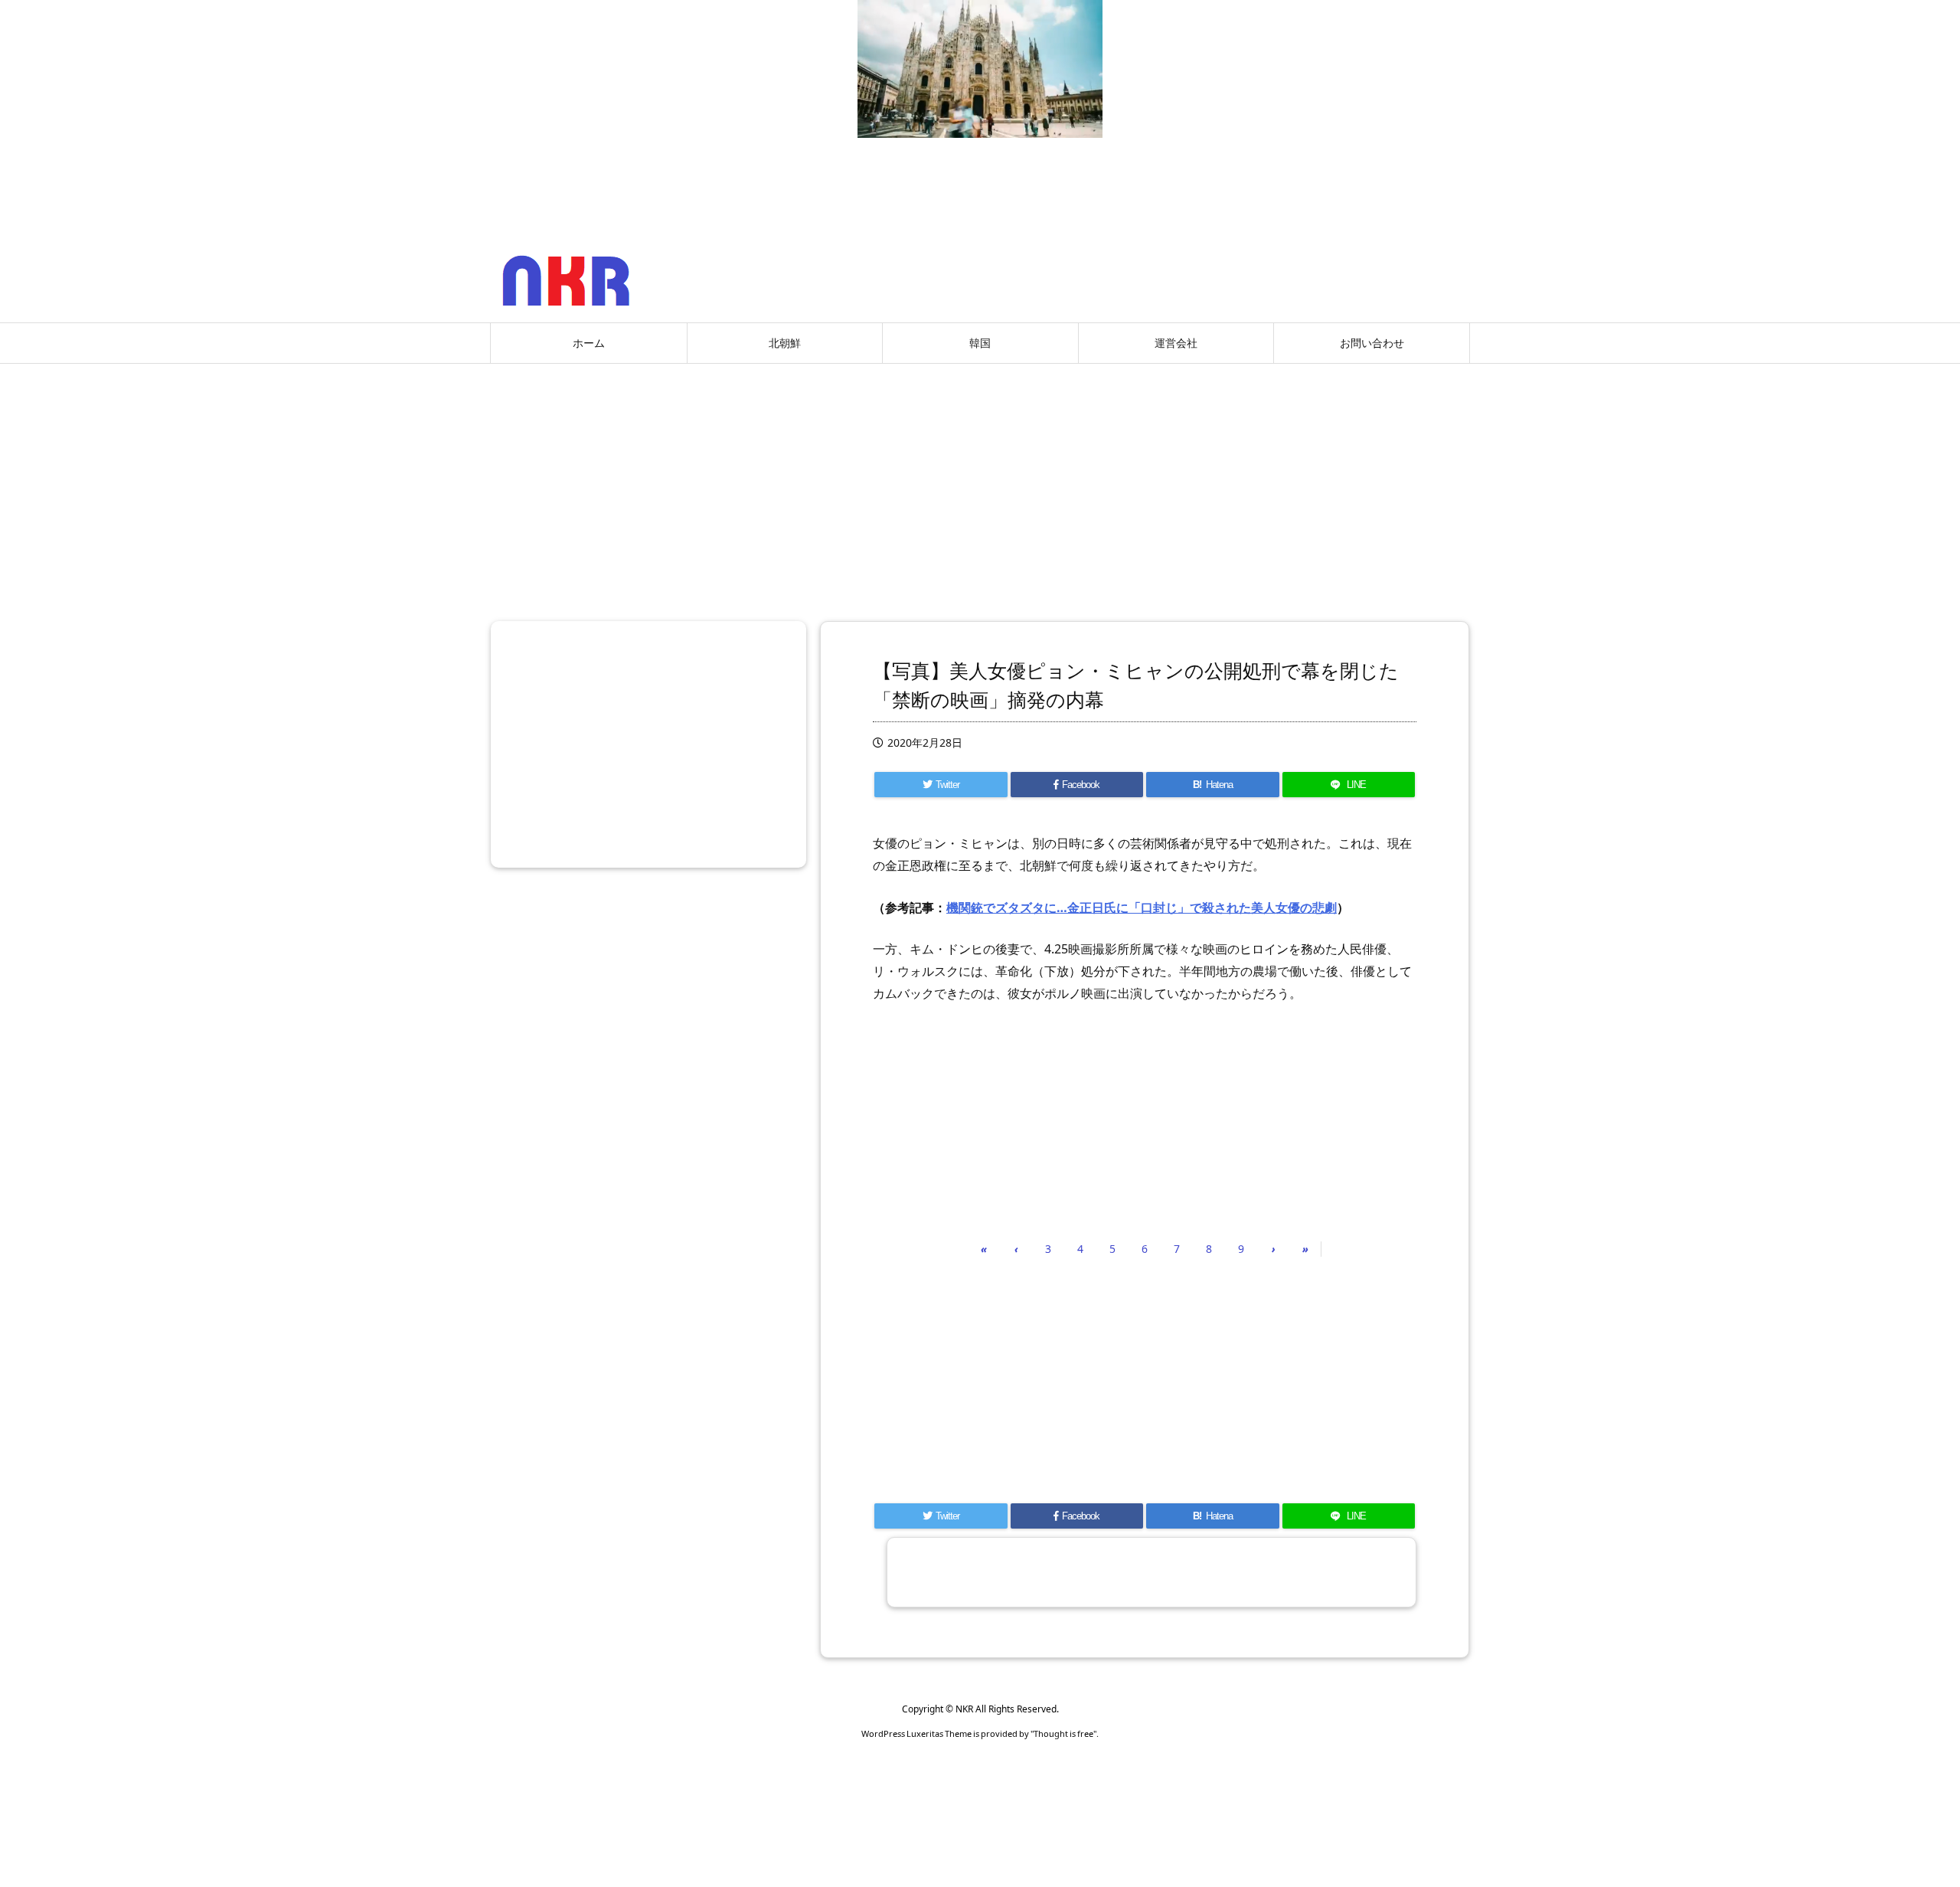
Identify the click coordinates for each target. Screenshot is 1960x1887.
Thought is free (1063, 1733)
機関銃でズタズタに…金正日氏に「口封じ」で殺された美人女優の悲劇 (1142, 908)
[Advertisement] (980, 486)
